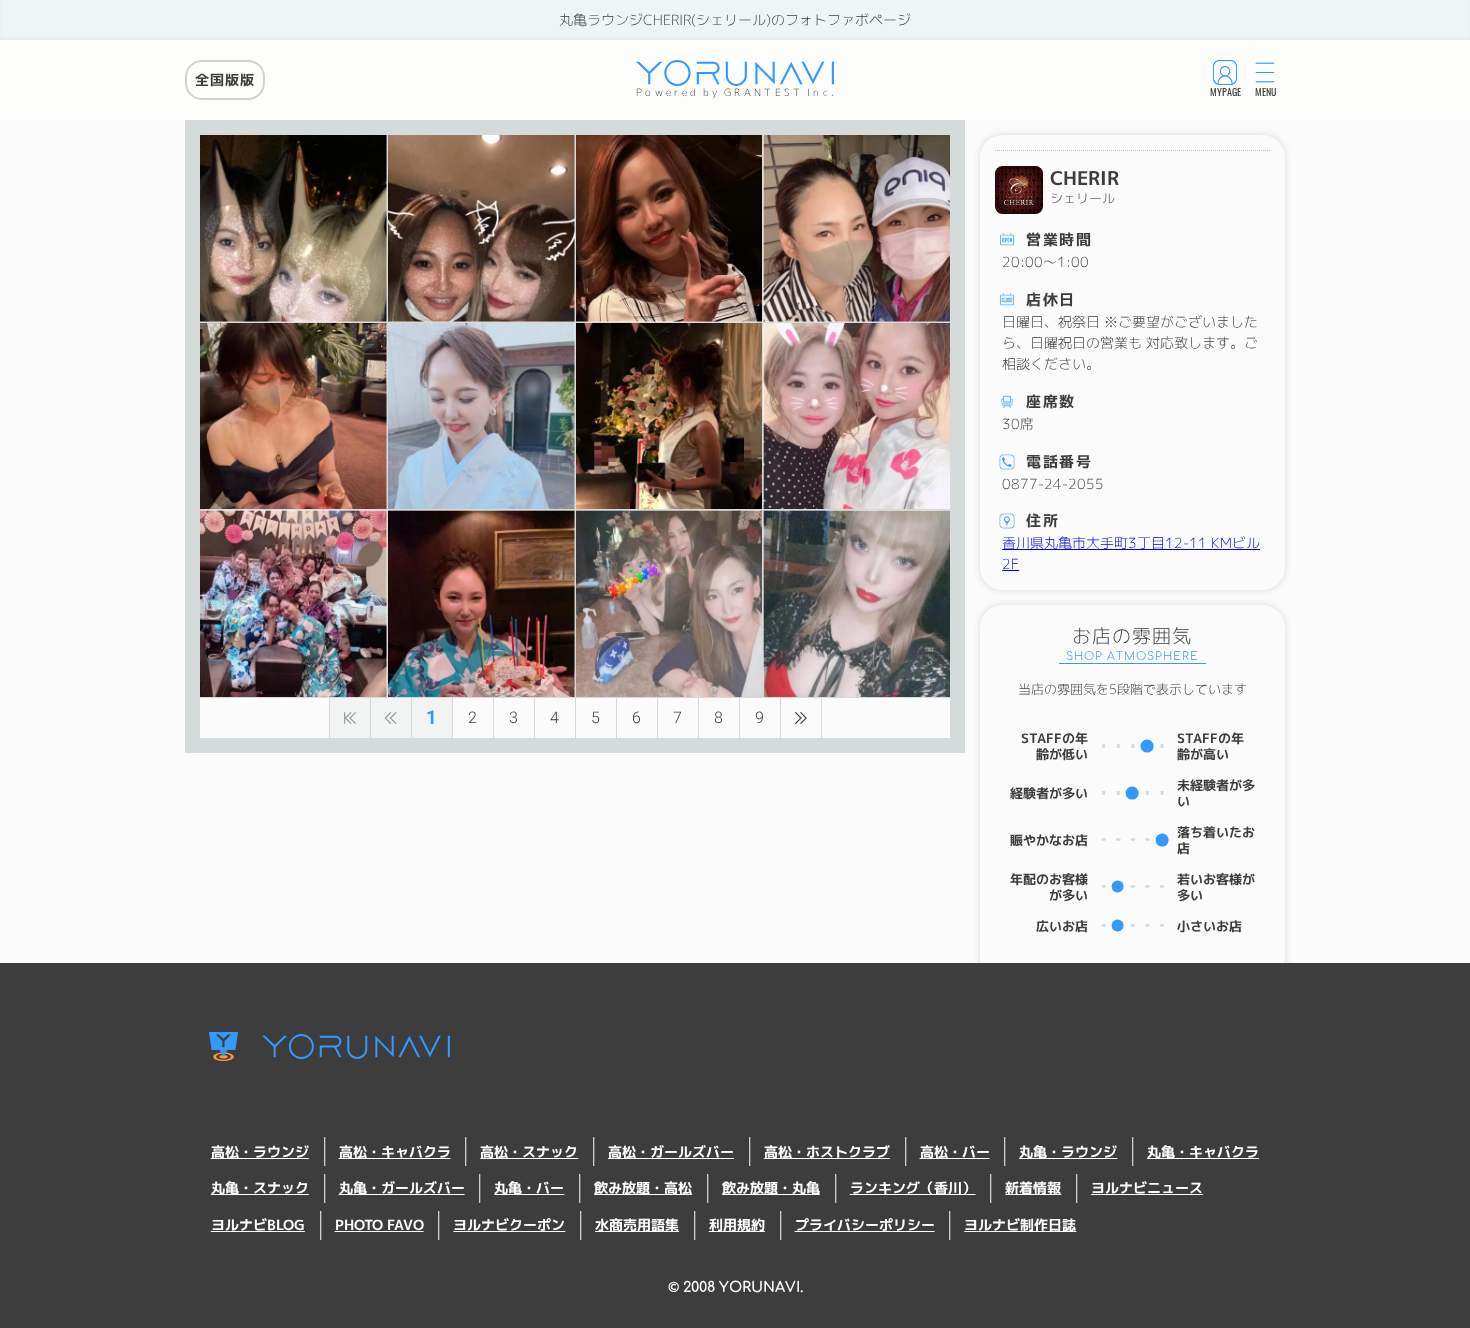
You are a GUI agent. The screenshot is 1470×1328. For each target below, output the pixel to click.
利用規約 (737, 1225)
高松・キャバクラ (395, 1152)
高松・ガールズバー (671, 1152)
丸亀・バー (529, 1188)
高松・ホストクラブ (827, 1152)
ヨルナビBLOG (258, 1225)
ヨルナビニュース (1147, 1188)
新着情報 (1033, 1188)
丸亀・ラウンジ (1068, 1152)
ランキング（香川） (913, 1188)
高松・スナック (529, 1152)
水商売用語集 (637, 1225)
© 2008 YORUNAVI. (735, 1287)
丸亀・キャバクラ (1203, 1152)
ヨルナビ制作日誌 (1020, 1225)
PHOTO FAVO (379, 1225)
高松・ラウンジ (260, 1152)
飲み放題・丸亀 (771, 1188)
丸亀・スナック (260, 1188)
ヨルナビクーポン (509, 1225)
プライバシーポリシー (865, 1225)
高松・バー (955, 1152)
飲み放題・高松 (643, 1188)
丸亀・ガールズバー (402, 1188)
